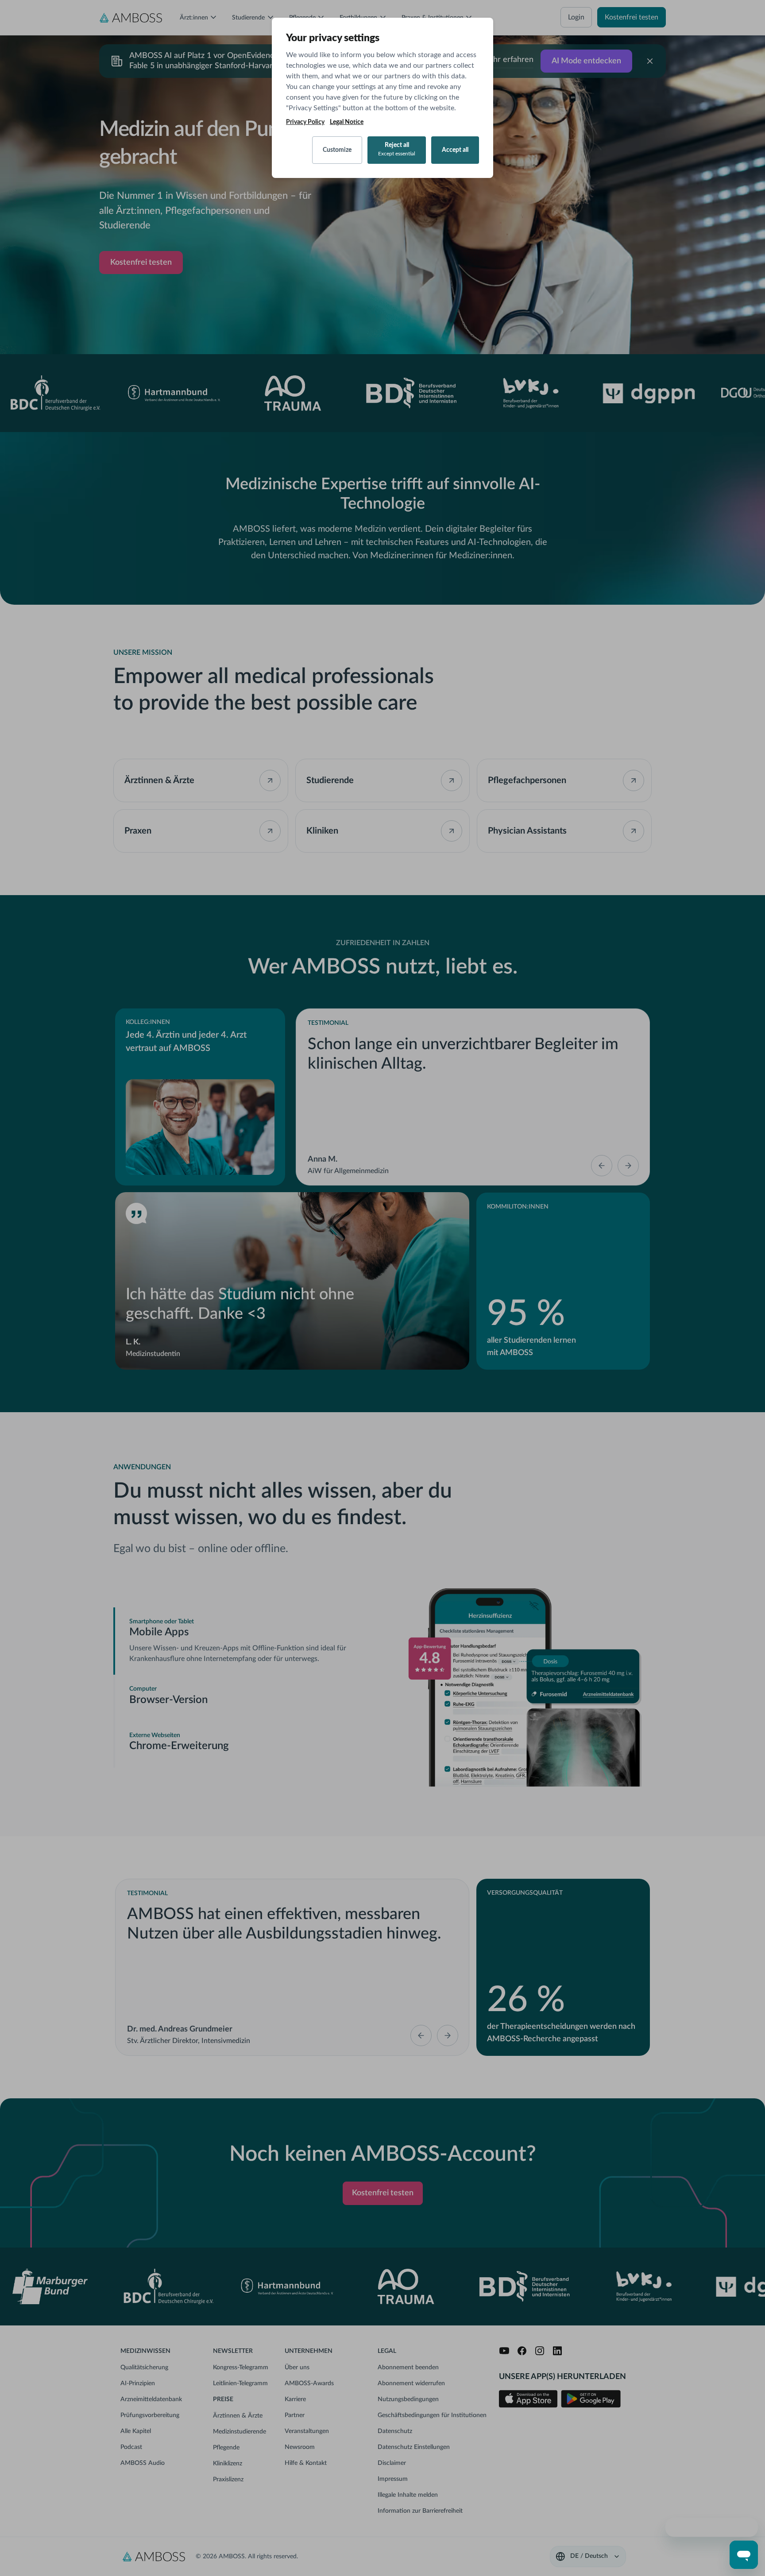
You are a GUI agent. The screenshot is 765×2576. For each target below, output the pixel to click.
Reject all (397, 149)
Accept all (455, 150)
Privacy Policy (305, 122)
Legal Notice (347, 122)
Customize (337, 150)
